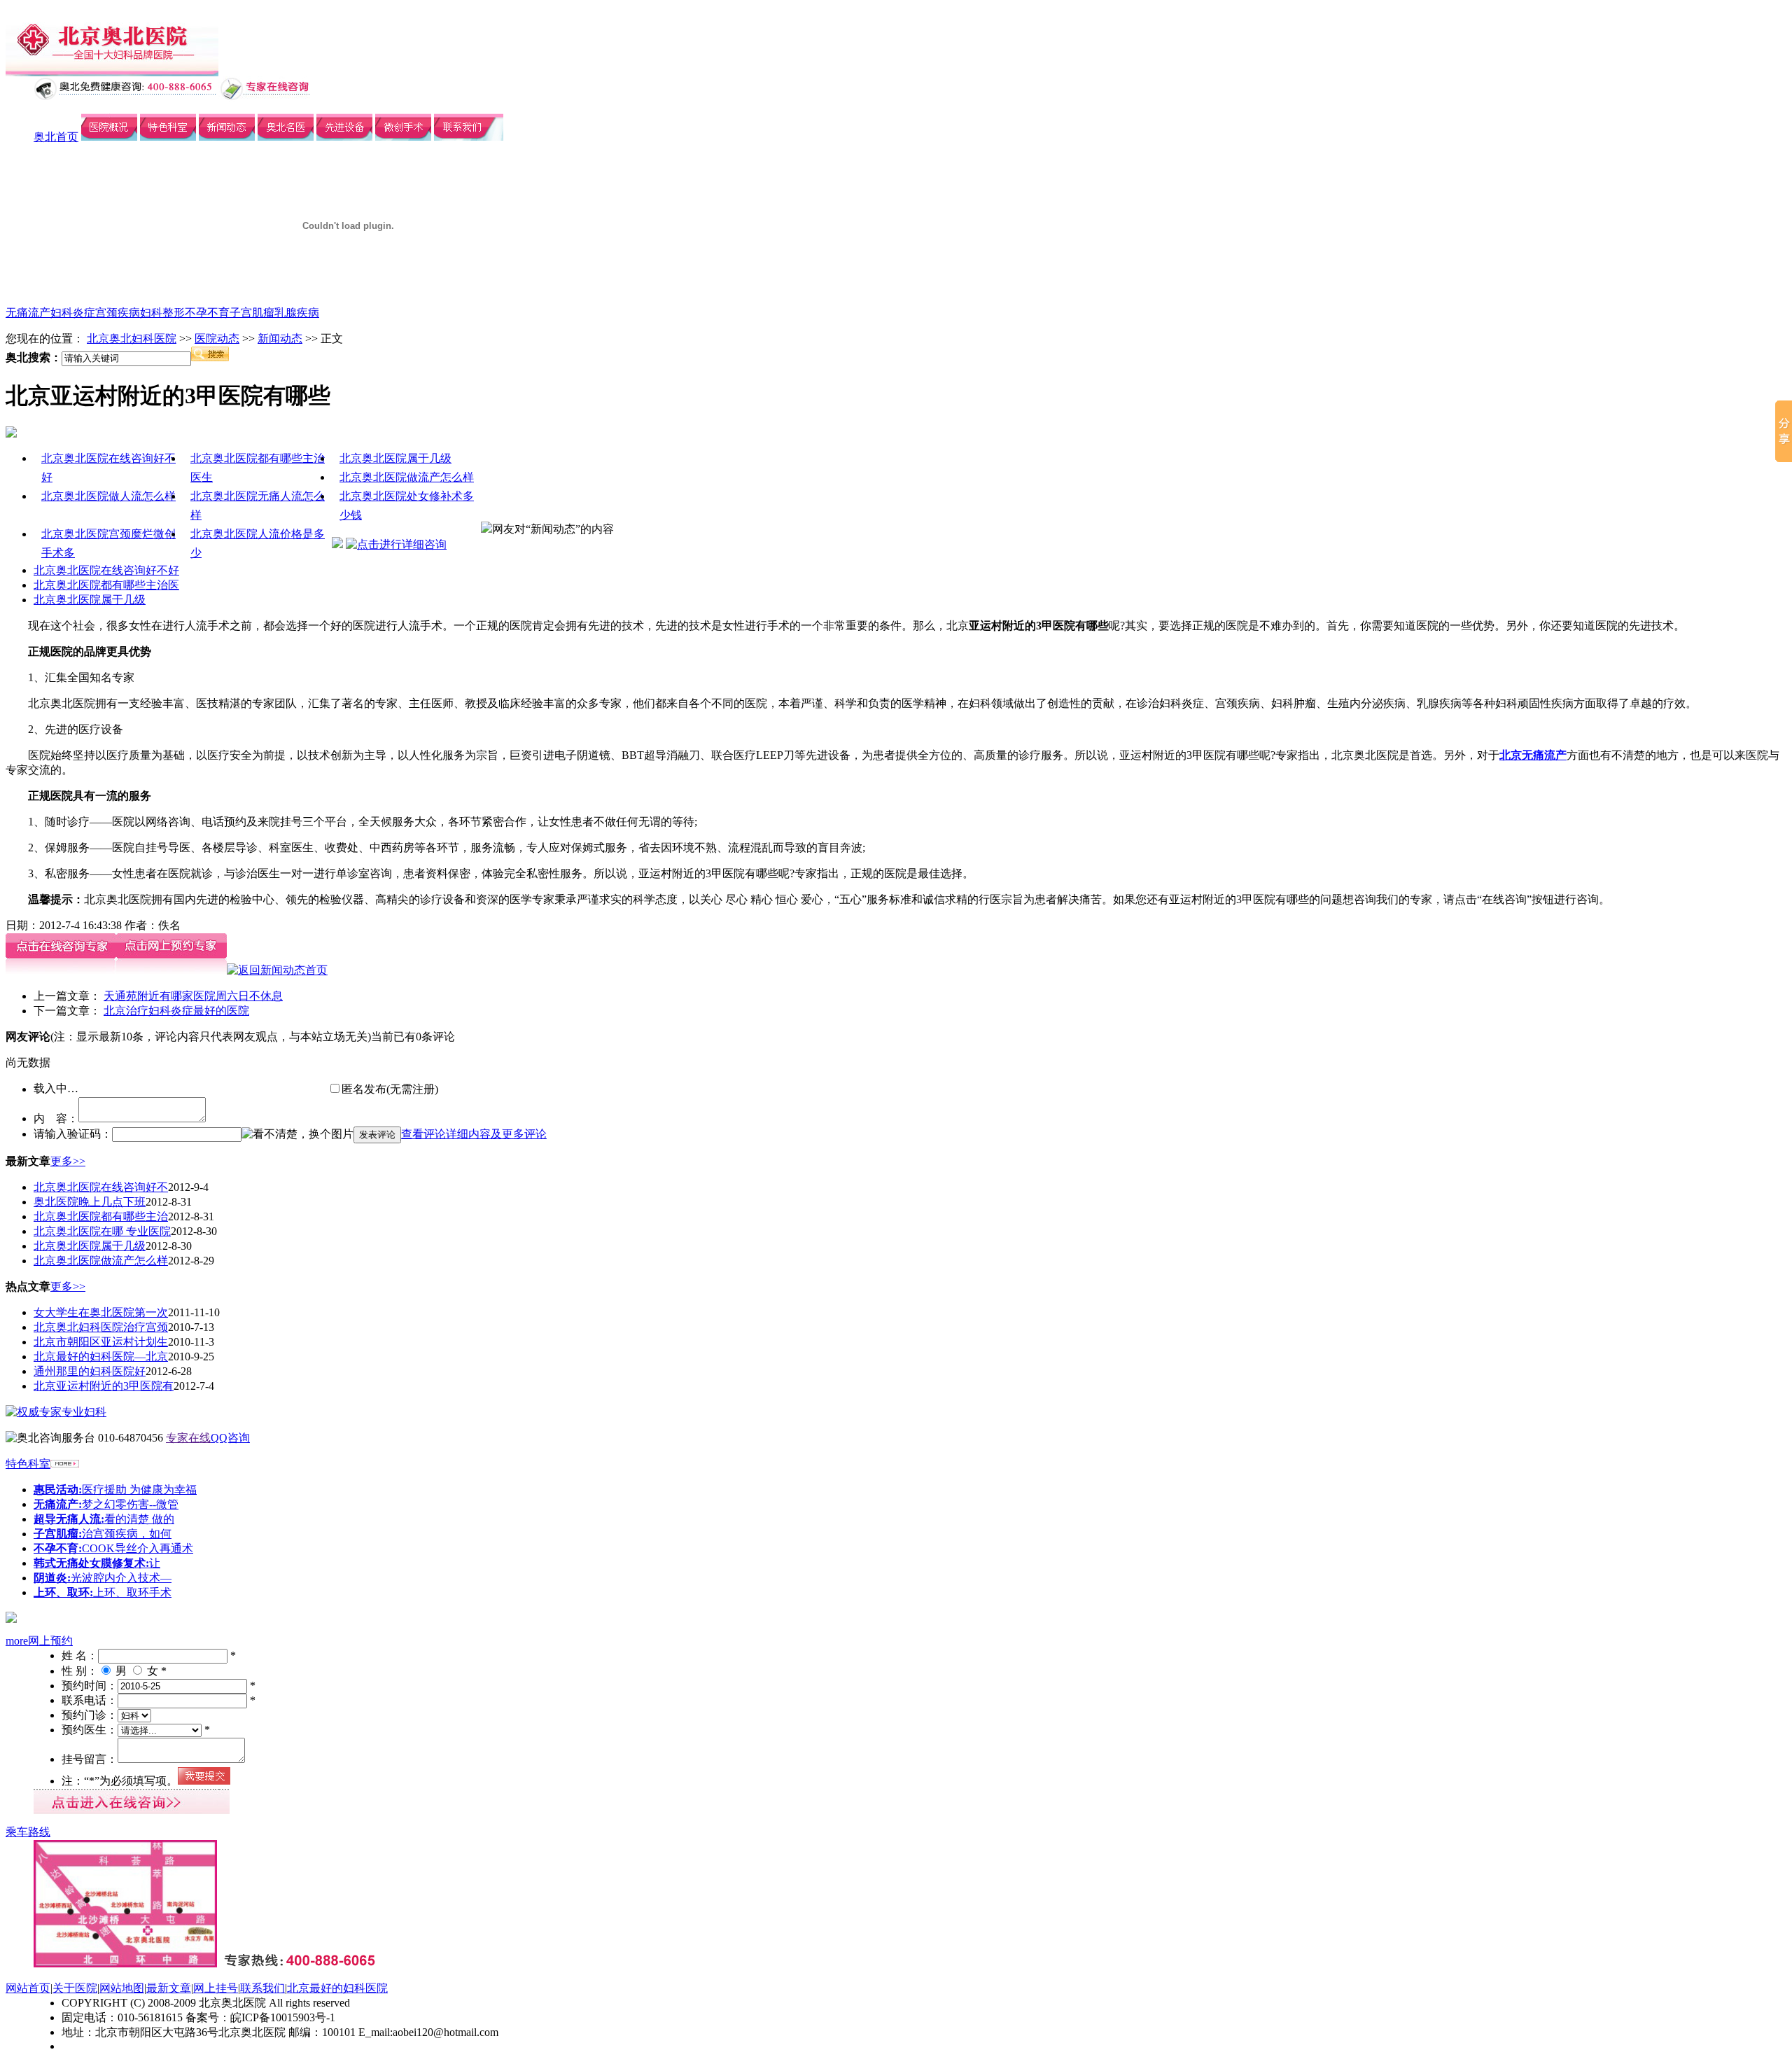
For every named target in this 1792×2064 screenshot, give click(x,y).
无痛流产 (28, 313)
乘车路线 (28, 1832)
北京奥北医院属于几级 (395, 458)
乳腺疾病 (297, 313)
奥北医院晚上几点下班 (90, 1202)
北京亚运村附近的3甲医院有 (104, 1386)
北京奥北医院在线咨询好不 (101, 1187)
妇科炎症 (73, 313)
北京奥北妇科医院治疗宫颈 (101, 1327)
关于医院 (75, 1988)
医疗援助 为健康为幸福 (115, 1490)
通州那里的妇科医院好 (90, 1371)
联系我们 (262, 1988)
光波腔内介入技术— (103, 1578)
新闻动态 (280, 339)
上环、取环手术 (103, 1592)
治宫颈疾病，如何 (103, 1534)
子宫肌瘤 (252, 313)
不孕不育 (207, 313)
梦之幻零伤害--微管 (106, 1504)
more (17, 1641)
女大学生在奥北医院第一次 (101, 1312)
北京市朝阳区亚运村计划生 (101, 1342)
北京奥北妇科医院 (132, 339)
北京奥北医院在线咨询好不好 (106, 570)
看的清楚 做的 (104, 1519)
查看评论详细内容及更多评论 (474, 1134)
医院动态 (217, 339)
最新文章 (169, 1988)
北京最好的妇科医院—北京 (101, 1357)
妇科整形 (162, 313)
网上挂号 (216, 1988)
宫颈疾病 (118, 313)
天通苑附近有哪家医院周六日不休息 (193, 996)
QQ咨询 (230, 1438)
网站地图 (122, 1988)
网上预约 (50, 1641)
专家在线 (188, 1438)
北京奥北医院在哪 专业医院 (102, 1231)
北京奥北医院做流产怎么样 (407, 477)
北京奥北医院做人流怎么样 (108, 496)
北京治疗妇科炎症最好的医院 (176, 1011)
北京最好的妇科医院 (337, 1988)
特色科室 (28, 1464)
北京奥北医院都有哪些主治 (101, 1216)
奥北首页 (56, 137)
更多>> (68, 1161)
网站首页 (28, 1988)
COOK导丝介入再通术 (113, 1548)
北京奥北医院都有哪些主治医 (106, 585)
